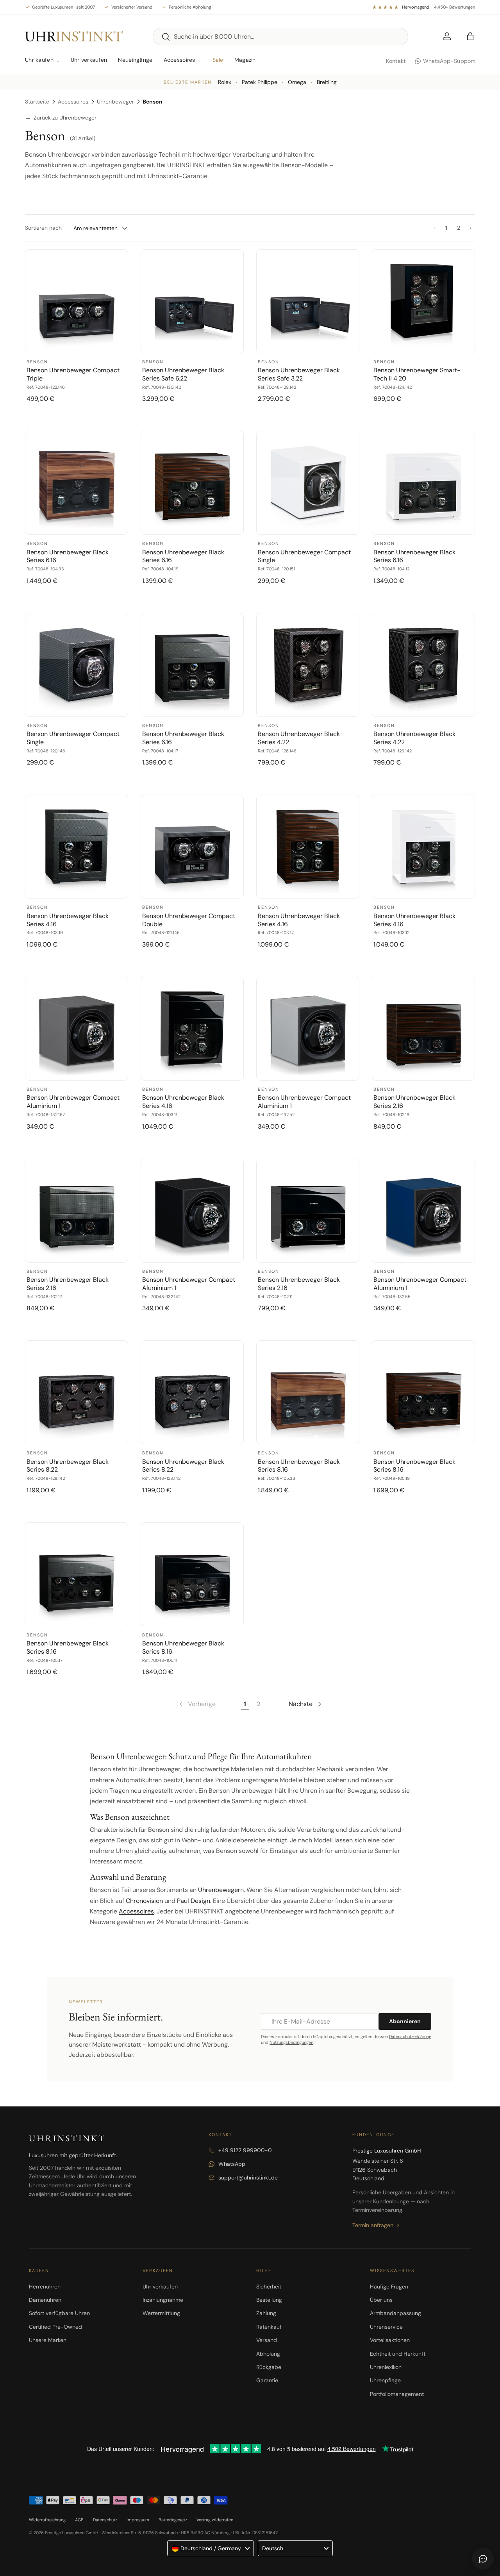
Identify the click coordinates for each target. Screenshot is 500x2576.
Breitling (327, 82)
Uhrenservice (386, 2327)
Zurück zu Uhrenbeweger (61, 118)
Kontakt (396, 61)
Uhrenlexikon (386, 2367)
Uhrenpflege (385, 2380)
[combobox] (281, 37)
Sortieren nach (43, 228)
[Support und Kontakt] (483, 2559)
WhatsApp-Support (449, 61)
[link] (197, 1704)
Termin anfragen (373, 2225)
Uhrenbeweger (115, 102)
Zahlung (266, 2313)
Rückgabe (269, 2367)
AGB (79, 2520)
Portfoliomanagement (397, 2394)
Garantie (267, 2380)
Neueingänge (135, 60)
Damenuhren (45, 2300)
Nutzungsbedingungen (291, 2042)
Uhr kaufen (39, 60)
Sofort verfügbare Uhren (59, 2313)
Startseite (37, 102)
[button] (470, 36)
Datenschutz (105, 2520)
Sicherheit (269, 2287)
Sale (218, 60)
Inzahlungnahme (163, 2300)
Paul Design (194, 1901)
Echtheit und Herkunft (398, 2354)
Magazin (245, 60)
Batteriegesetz (173, 2520)
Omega (297, 82)
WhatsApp (232, 2164)
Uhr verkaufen (89, 60)
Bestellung (269, 2300)
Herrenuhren (45, 2287)
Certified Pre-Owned (55, 2327)
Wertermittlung (161, 2313)
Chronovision (144, 1901)
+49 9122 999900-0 (245, 2150)
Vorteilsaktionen (390, 2340)
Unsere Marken (48, 2340)
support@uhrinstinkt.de (248, 2178)
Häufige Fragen (389, 2287)
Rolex (225, 82)
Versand (267, 2340)
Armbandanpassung (396, 2313)
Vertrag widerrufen (215, 2520)
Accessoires (179, 60)
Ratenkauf (269, 2327)
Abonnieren (405, 2021)
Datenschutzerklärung (410, 2037)
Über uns (381, 2300)
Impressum (138, 2520)
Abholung (268, 2354)
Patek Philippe (260, 82)
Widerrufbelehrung (47, 2520)
